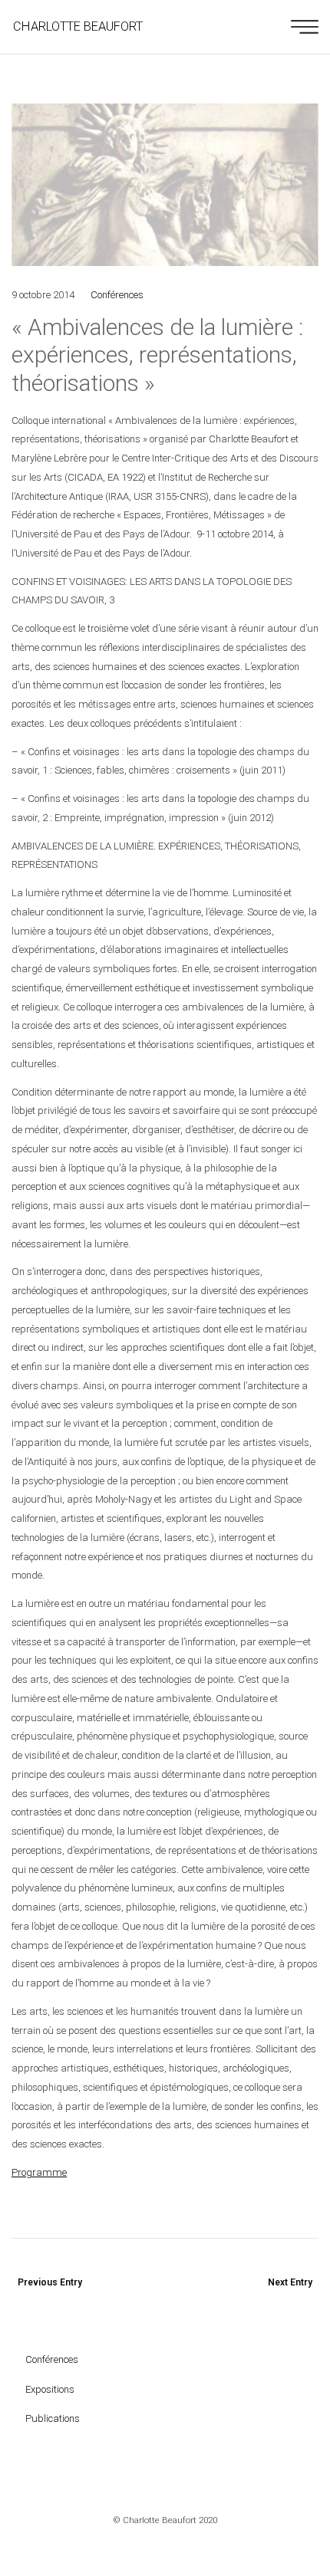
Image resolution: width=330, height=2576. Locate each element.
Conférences (117, 295)
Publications (53, 2418)
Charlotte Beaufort (78, 26)
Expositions (50, 2389)
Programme (39, 2172)
